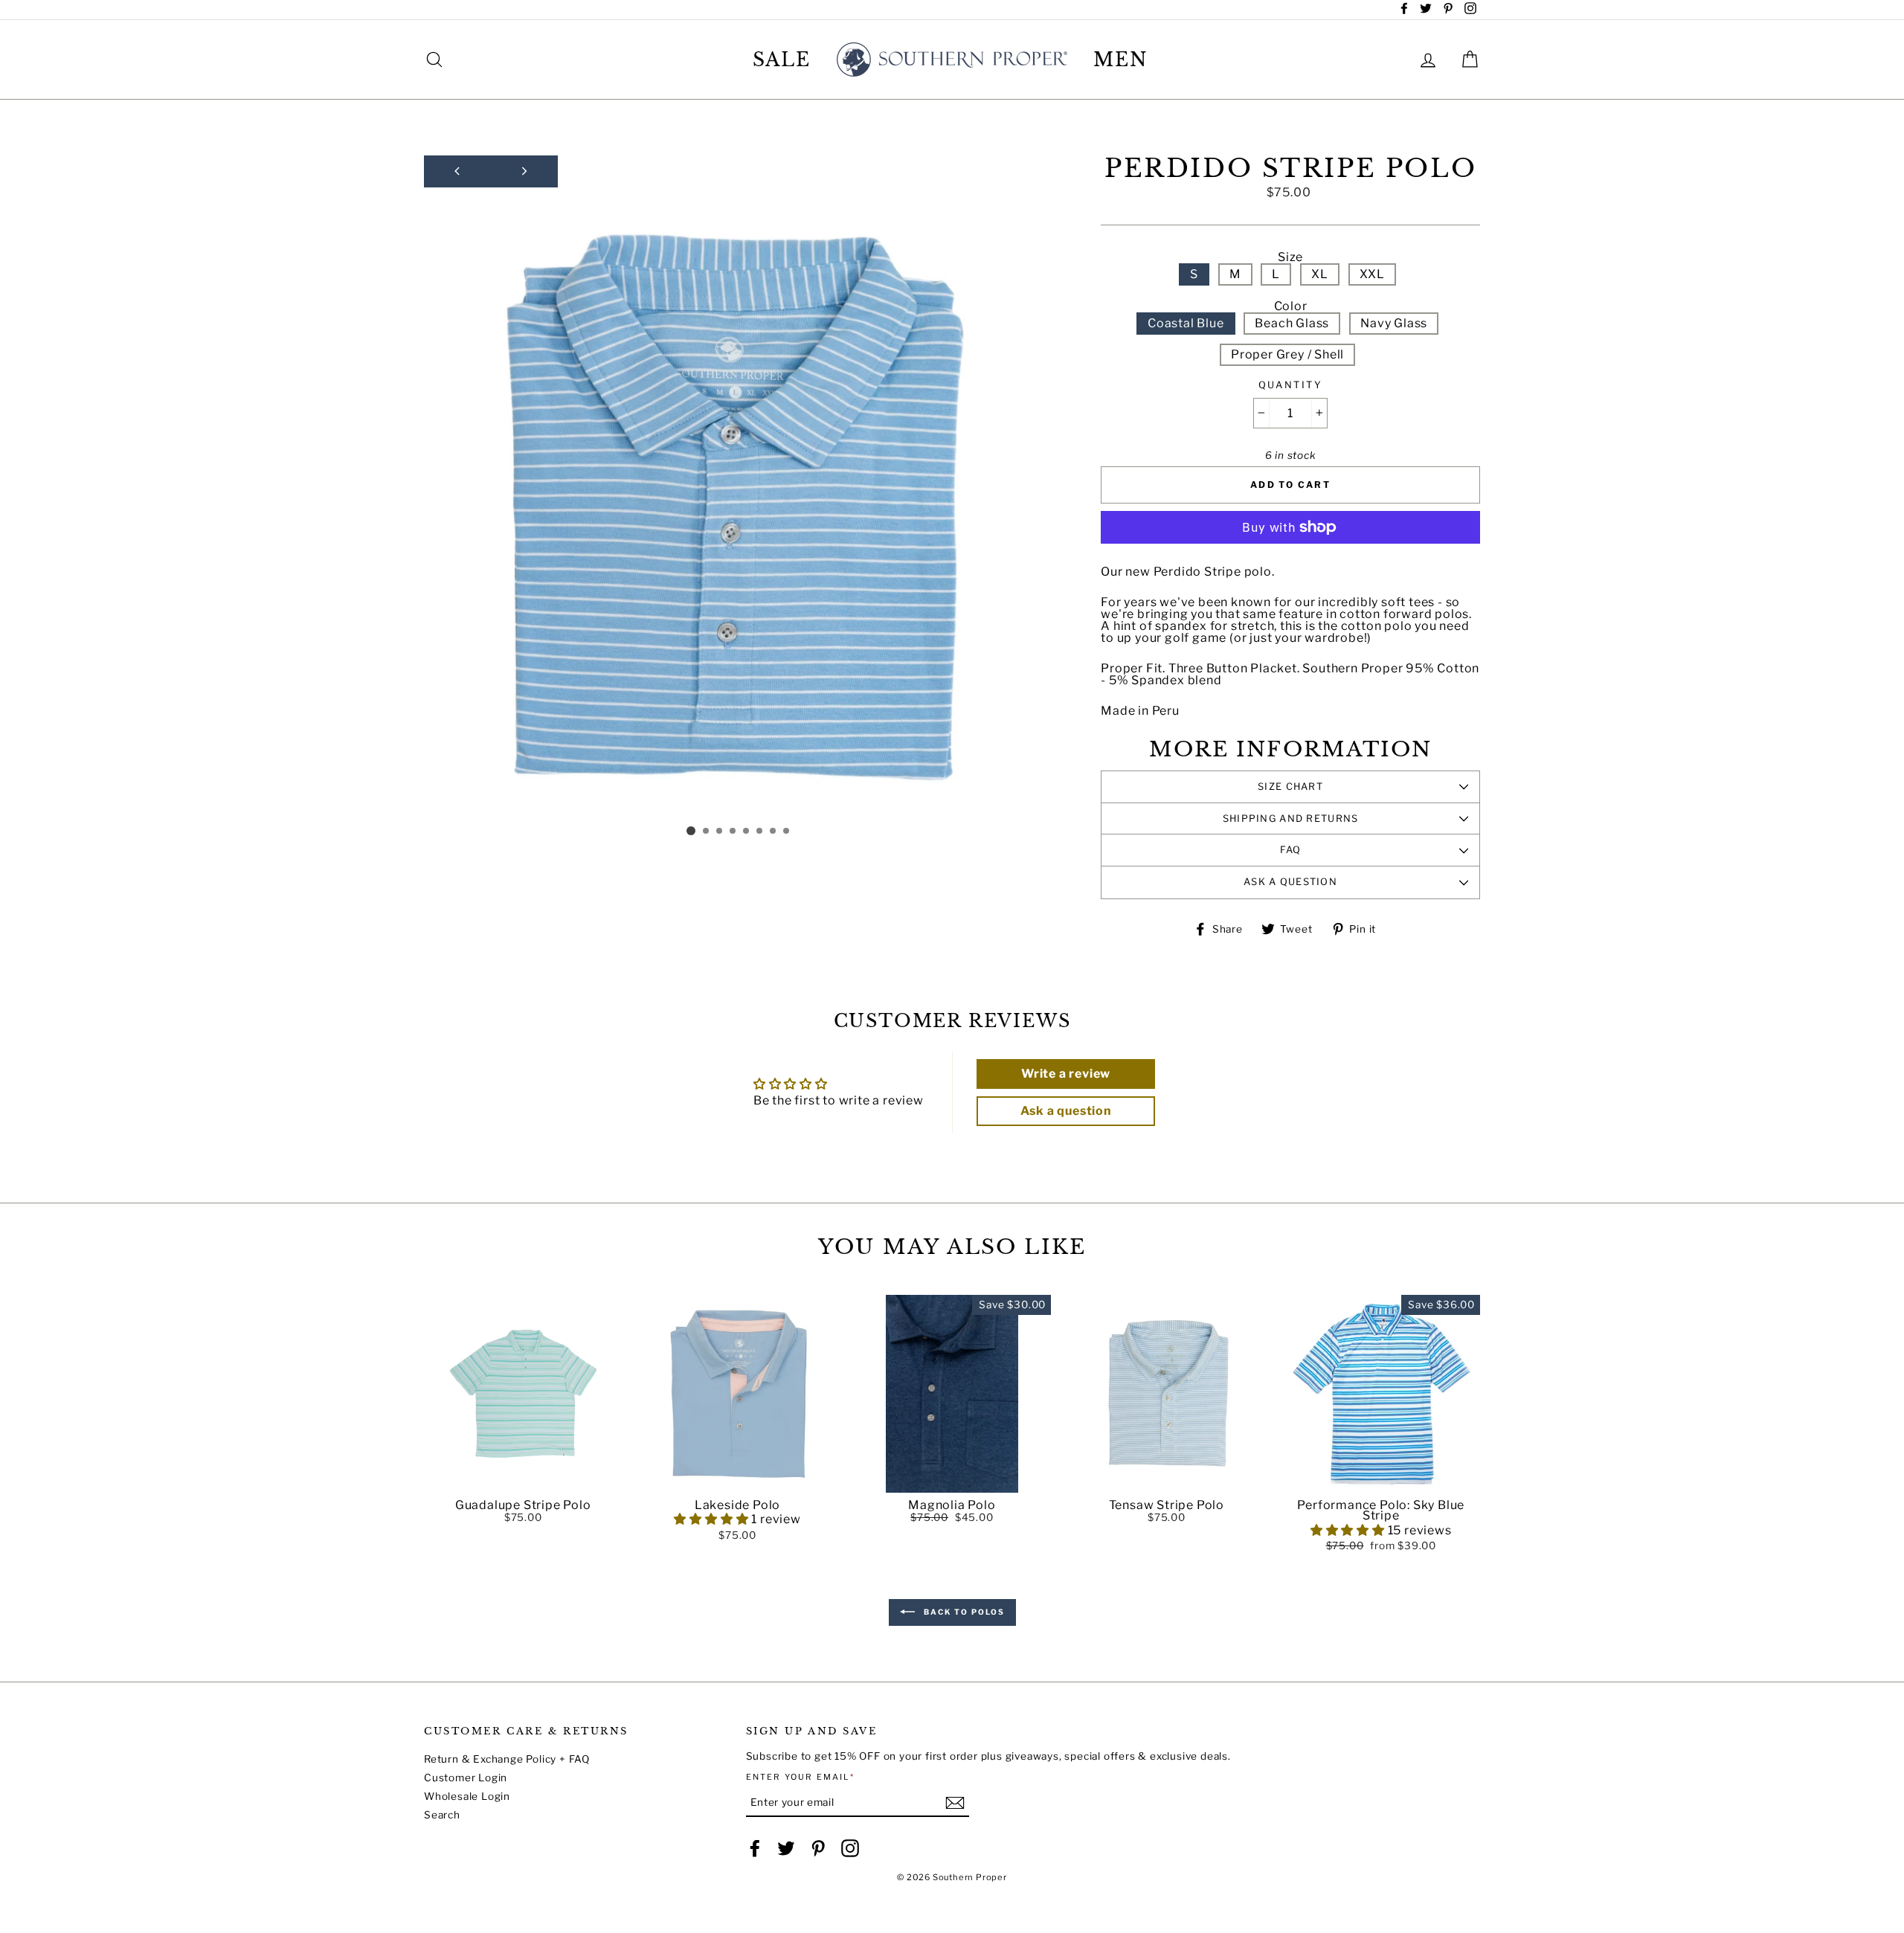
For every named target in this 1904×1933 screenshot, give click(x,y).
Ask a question (1290, 882)
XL (1320, 274)
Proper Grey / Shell (1287, 354)
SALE (782, 60)
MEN (1121, 60)
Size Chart (1290, 787)
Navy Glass (1394, 323)
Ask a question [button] (1066, 1111)
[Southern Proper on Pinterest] (818, 1848)
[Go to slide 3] (720, 832)
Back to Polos (963, 1612)
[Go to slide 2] (707, 832)
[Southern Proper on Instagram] (850, 1848)
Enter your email (801, 1777)
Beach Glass (1292, 323)
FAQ (1291, 850)
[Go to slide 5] (747, 832)
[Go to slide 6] (760, 832)
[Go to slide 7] (773, 832)
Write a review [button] (1066, 1074)
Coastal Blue (1186, 323)
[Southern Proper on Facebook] (755, 1848)
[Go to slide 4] (733, 832)
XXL (1372, 274)
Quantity (1290, 386)
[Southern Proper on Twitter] (786, 1848)
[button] (523, 1482)
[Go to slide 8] (787, 832)
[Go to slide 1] (691, 831)
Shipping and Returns (1291, 818)
